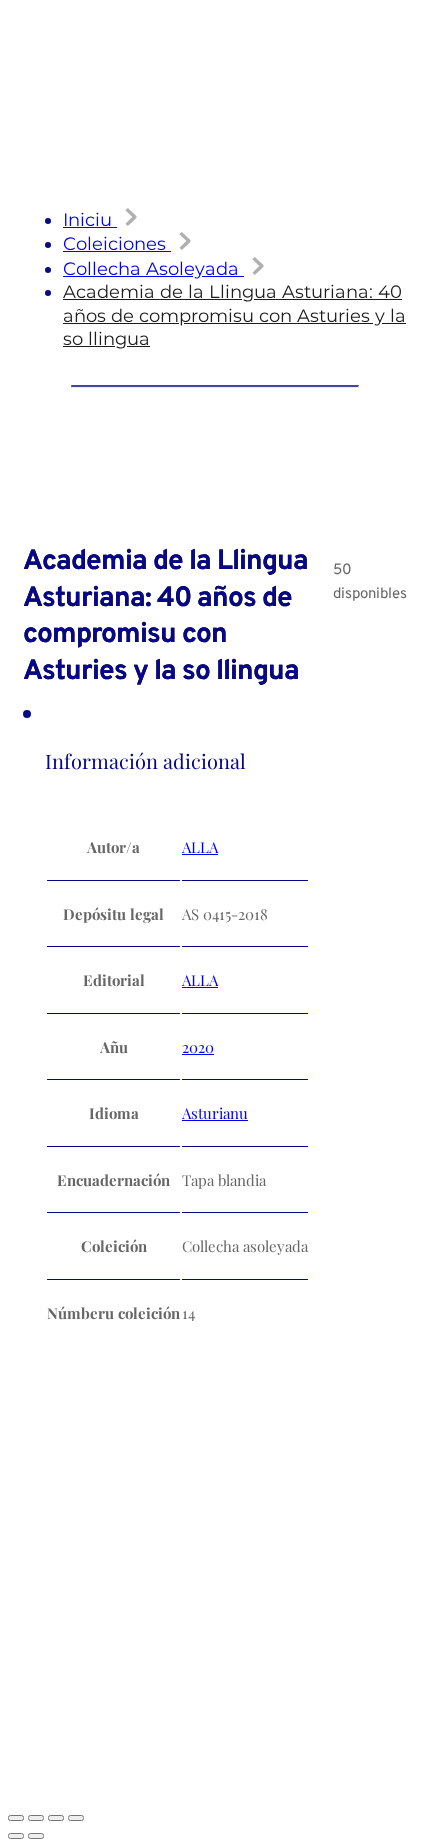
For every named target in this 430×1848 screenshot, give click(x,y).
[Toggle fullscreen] (36, 1818)
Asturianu (215, 1113)
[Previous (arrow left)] (16, 1836)
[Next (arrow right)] (36, 1836)
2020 (198, 1047)
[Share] (56, 1818)
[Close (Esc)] (76, 1818)
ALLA (200, 847)
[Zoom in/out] (16, 1818)
